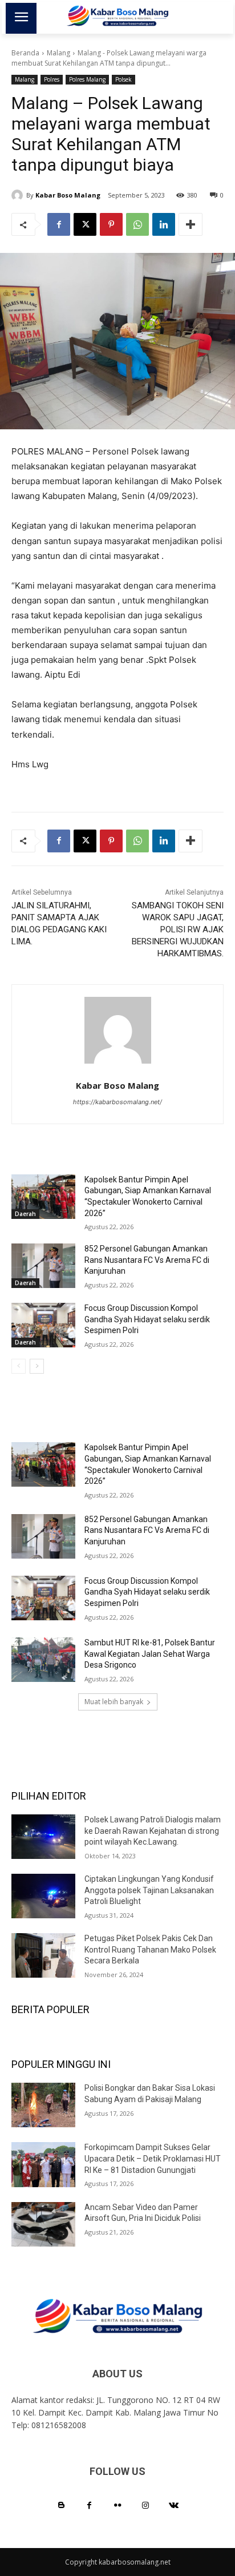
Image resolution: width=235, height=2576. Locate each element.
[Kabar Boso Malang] (19, 195)
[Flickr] (117, 2505)
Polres (52, 79)
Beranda (25, 53)
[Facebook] (59, 224)
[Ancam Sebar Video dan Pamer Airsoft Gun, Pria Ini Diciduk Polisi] (43, 2224)
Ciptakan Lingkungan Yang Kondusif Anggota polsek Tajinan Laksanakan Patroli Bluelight (149, 1890)
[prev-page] (19, 1366)
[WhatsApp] (137, 224)
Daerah (25, 1214)
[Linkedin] (164, 224)
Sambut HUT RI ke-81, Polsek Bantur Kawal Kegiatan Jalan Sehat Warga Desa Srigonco (150, 1654)
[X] (85, 224)
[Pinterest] (111, 224)
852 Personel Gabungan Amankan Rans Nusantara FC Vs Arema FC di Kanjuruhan (147, 1260)
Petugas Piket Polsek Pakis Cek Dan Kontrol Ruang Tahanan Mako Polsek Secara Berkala (150, 1949)
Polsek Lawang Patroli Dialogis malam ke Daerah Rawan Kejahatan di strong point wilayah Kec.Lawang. (153, 1831)
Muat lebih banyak (114, 1702)
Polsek (123, 79)
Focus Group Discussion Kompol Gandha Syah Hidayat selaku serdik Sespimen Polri (147, 1319)
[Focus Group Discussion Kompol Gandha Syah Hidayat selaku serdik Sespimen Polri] (43, 1325)
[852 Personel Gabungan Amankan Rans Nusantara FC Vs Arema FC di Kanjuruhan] (43, 1266)
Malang (58, 53)
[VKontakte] (174, 2505)
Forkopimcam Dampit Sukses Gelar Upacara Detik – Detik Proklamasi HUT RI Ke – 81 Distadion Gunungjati (153, 2158)
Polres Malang (87, 79)
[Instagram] (146, 2505)
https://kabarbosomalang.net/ (117, 1102)
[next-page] (37, 1366)
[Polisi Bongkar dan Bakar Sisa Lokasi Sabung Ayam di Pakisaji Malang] (43, 2105)
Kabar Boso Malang (68, 195)
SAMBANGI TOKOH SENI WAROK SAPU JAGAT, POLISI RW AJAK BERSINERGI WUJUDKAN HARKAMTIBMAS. (178, 929)
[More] (191, 224)
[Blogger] (61, 2505)
